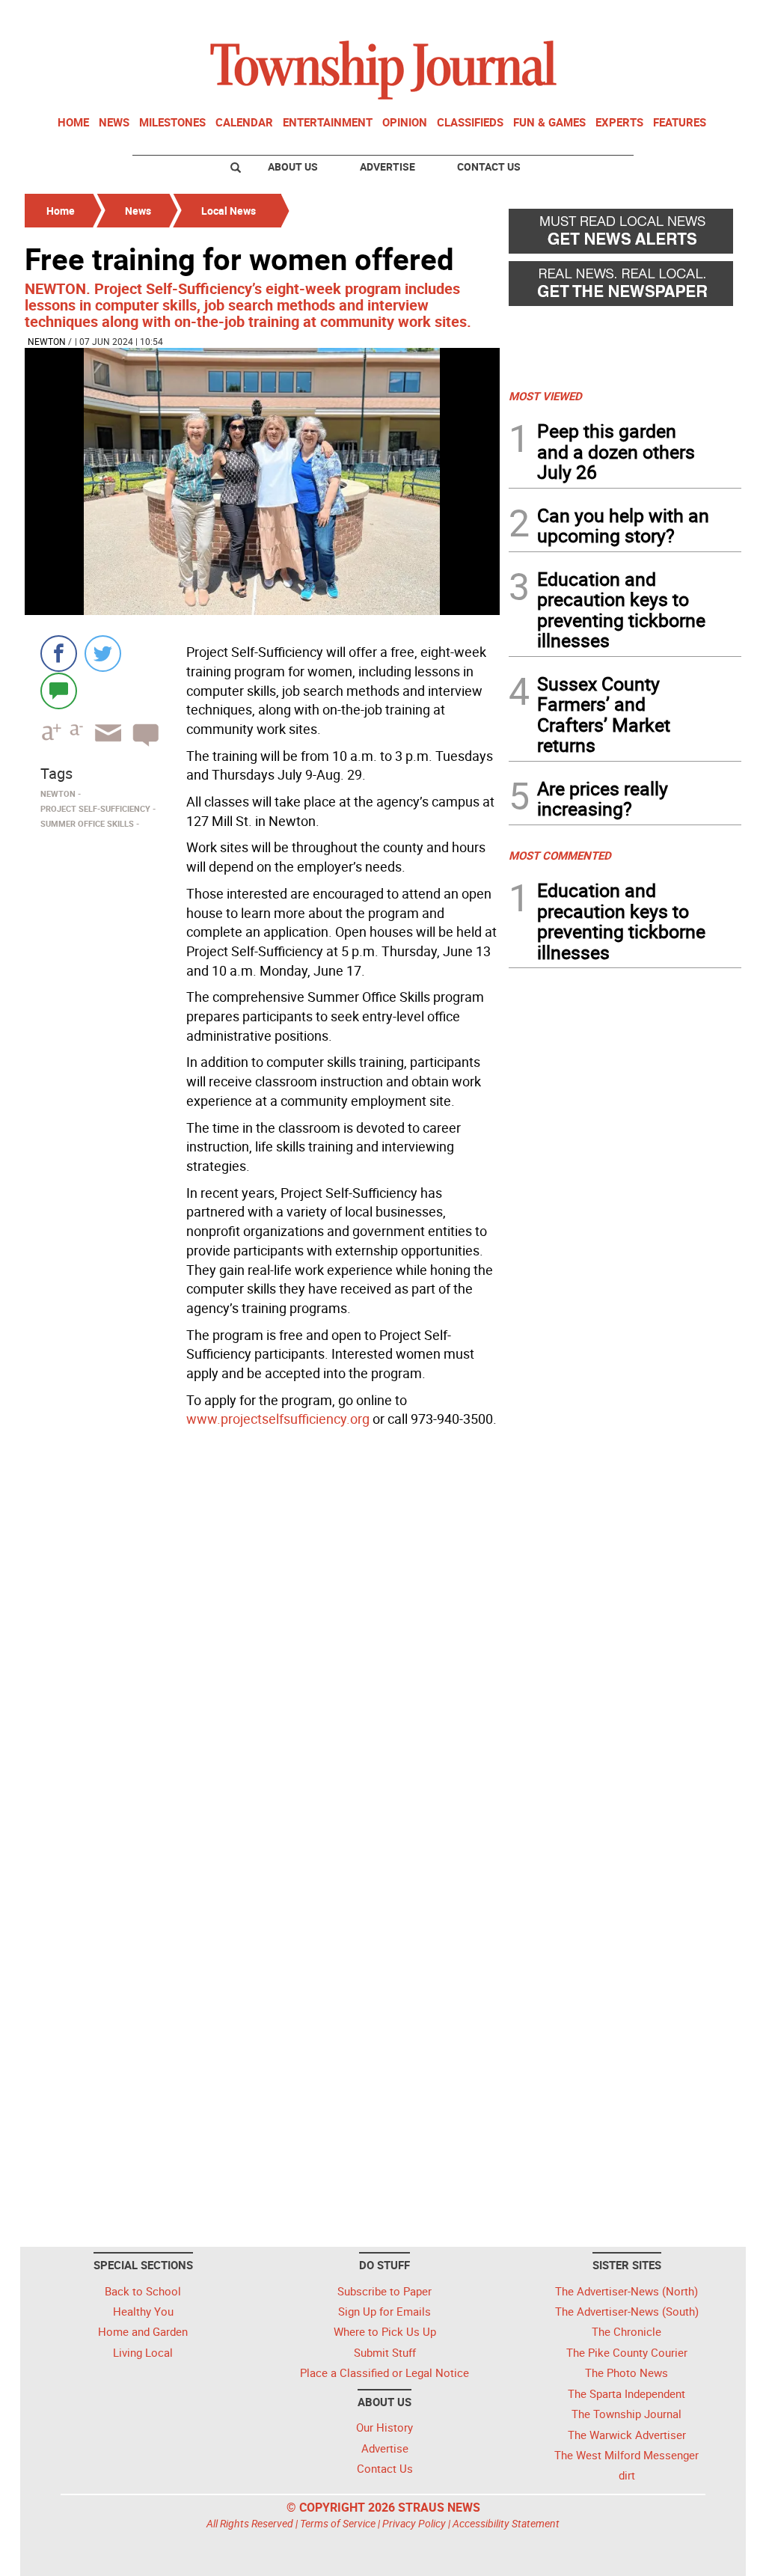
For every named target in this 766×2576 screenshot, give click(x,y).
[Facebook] (59, 654)
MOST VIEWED (545, 396)
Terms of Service (338, 2523)
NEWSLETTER (621, 17)
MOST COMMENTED (560, 855)
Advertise (387, 166)
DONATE (705, 17)
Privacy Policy (414, 2523)
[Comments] (59, 690)
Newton (47, 341)
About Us (293, 166)
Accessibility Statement (506, 2523)
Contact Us (489, 166)
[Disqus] (262, 1639)
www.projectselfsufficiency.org (278, 1419)
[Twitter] (103, 654)
